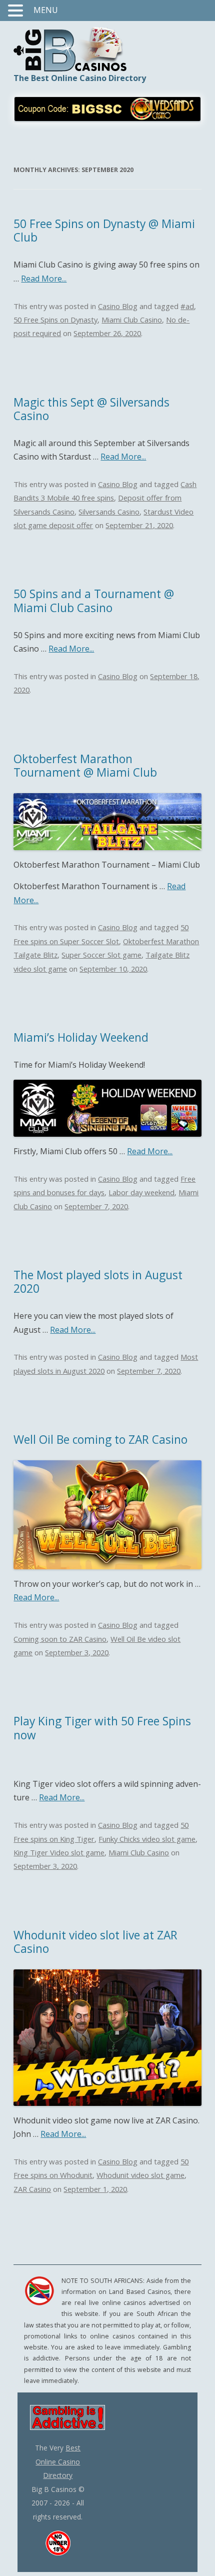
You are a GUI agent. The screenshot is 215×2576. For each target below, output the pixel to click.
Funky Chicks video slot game (147, 1839)
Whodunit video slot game (140, 2175)
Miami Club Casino (132, 320)
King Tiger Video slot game (59, 1852)
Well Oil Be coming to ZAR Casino (100, 1440)
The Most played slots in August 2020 (98, 1282)
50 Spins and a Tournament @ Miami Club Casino (94, 601)
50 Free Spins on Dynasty (55, 320)
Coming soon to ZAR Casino (60, 1639)
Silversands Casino (109, 512)
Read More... (44, 279)
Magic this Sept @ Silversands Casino (91, 409)
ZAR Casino (32, 2189)
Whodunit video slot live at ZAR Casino (95, 1942)
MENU (46, 10)
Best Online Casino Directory (58, 2461)
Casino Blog (118, 306)
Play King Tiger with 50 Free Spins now (102, 1728)
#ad (187, 306)
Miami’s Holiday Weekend (81, 1037)
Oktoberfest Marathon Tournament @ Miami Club (85, 766)
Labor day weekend (141, 1192)
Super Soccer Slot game (101, 955)
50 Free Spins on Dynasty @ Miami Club (104, 231)
